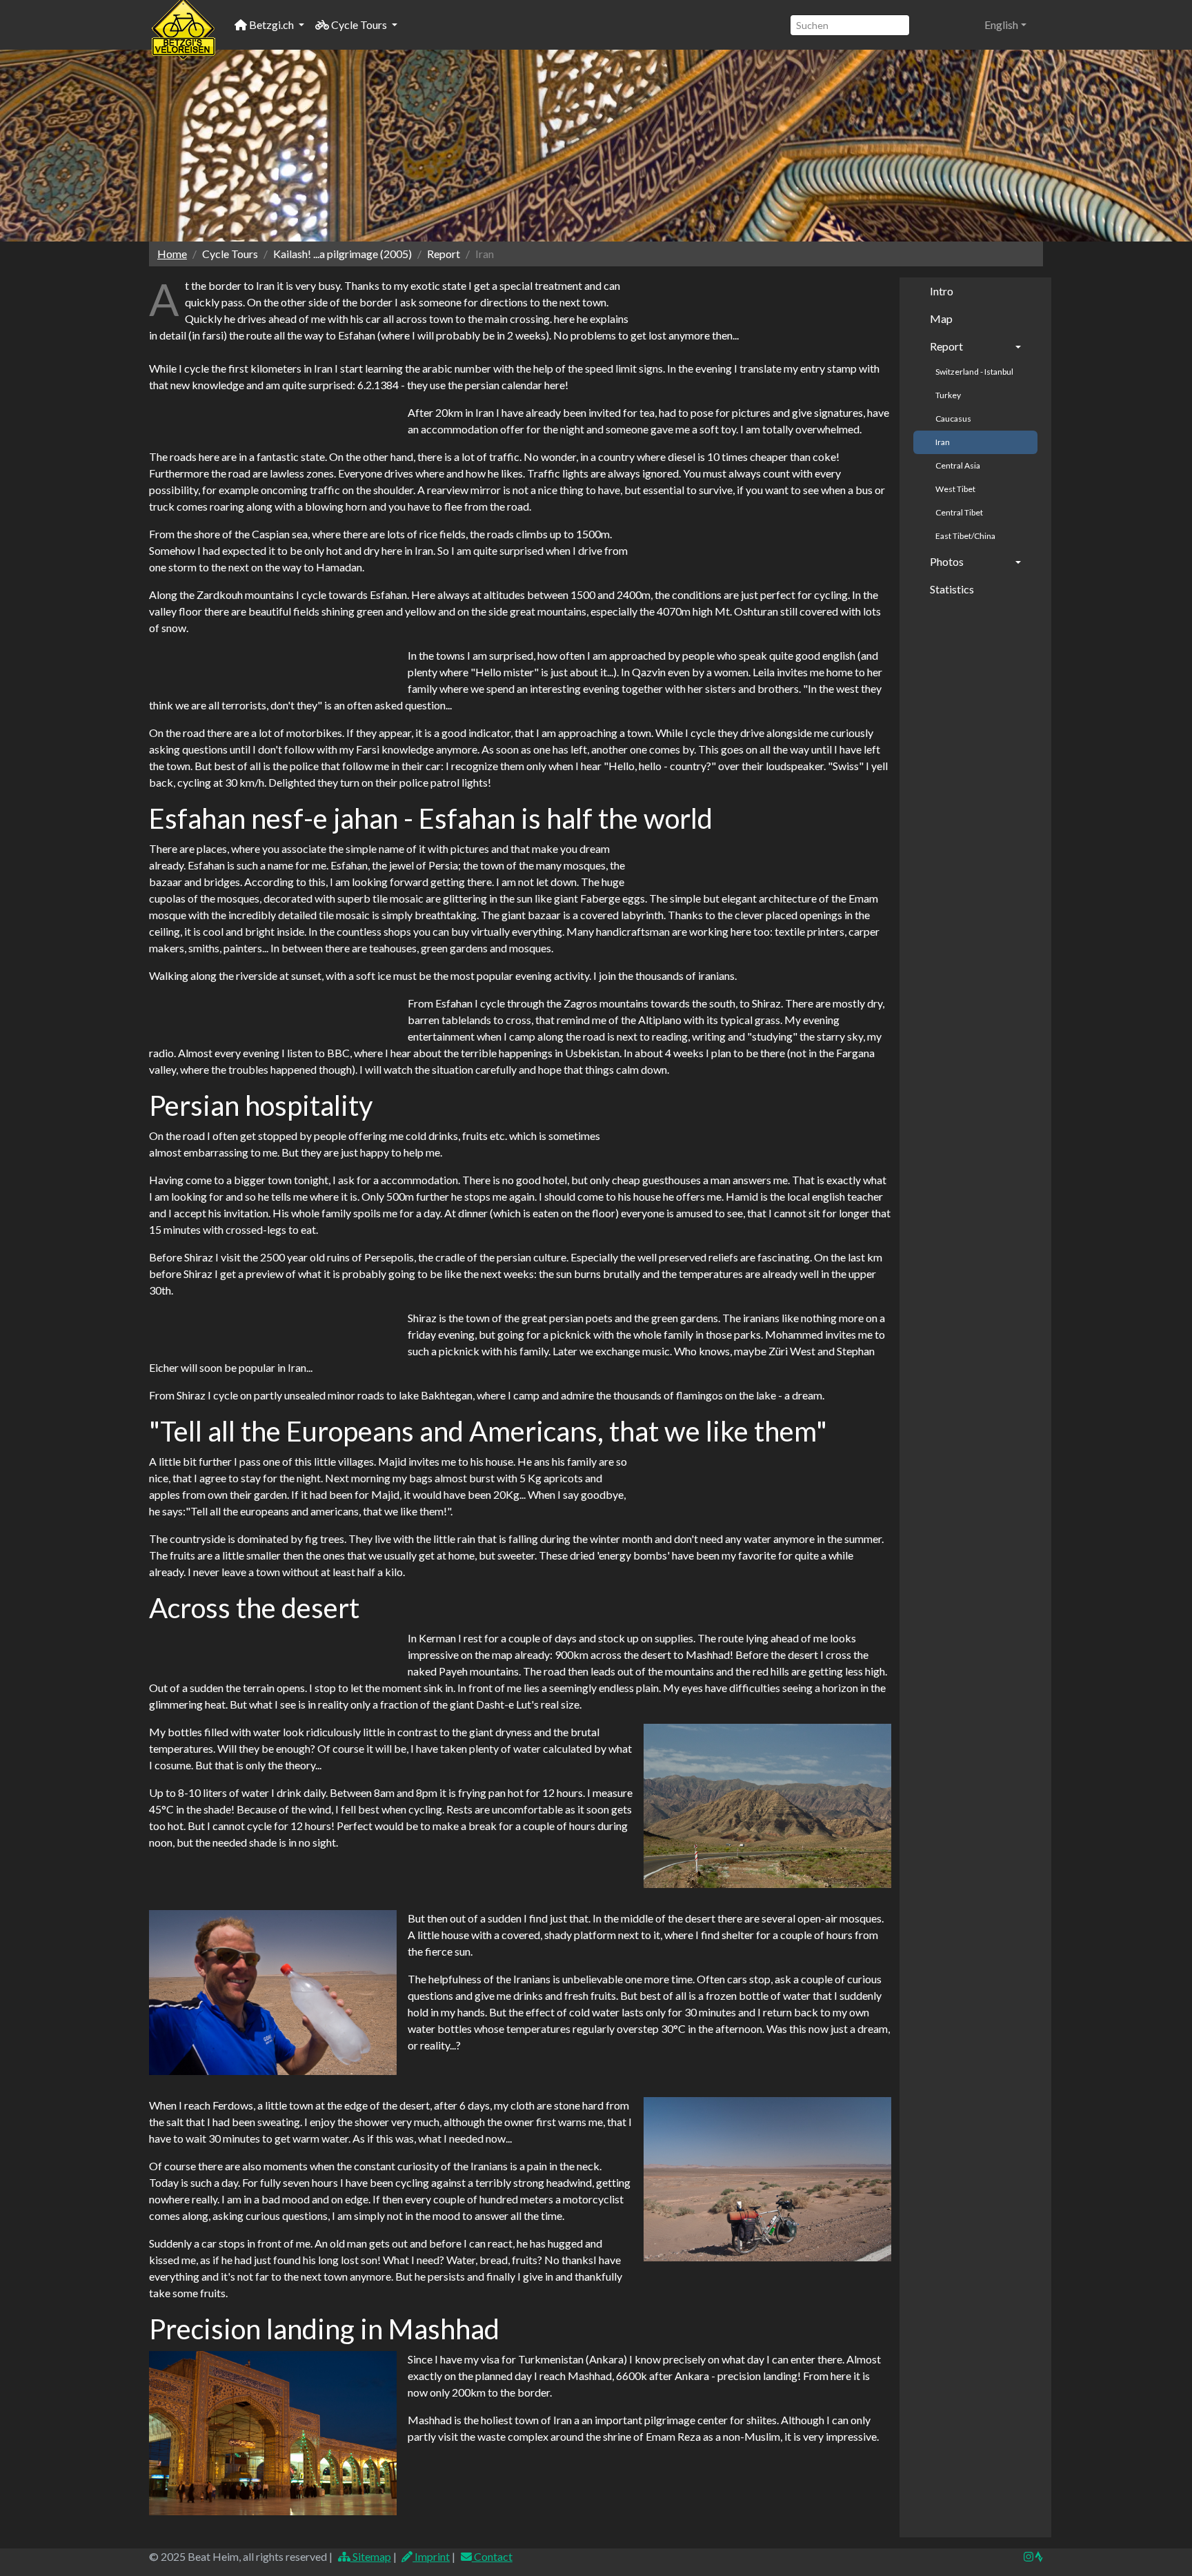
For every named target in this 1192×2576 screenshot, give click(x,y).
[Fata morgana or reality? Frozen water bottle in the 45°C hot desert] (273, 1993)
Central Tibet (959, 512)
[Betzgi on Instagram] (1029, 2556)
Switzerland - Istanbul (974, 372)
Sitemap (371, 2556)
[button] (1005, 25)
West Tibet (955, 489)
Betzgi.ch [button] (271, 24)
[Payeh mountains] (767, 1806)
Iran (943, 442)
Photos (947, 561)
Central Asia (958, 465)
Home (172, 254)
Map (941, 318)
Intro (942, 291)
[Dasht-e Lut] (767, 2180)
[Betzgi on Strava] (1038, 2556)
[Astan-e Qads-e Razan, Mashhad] (273, 2434)
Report (946, 346)
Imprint (431, 2556)
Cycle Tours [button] (359, 24)
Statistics (952, 589)
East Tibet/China (965, 536)
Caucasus (953, 419)
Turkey (948, 395)
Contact (492, 2556)
